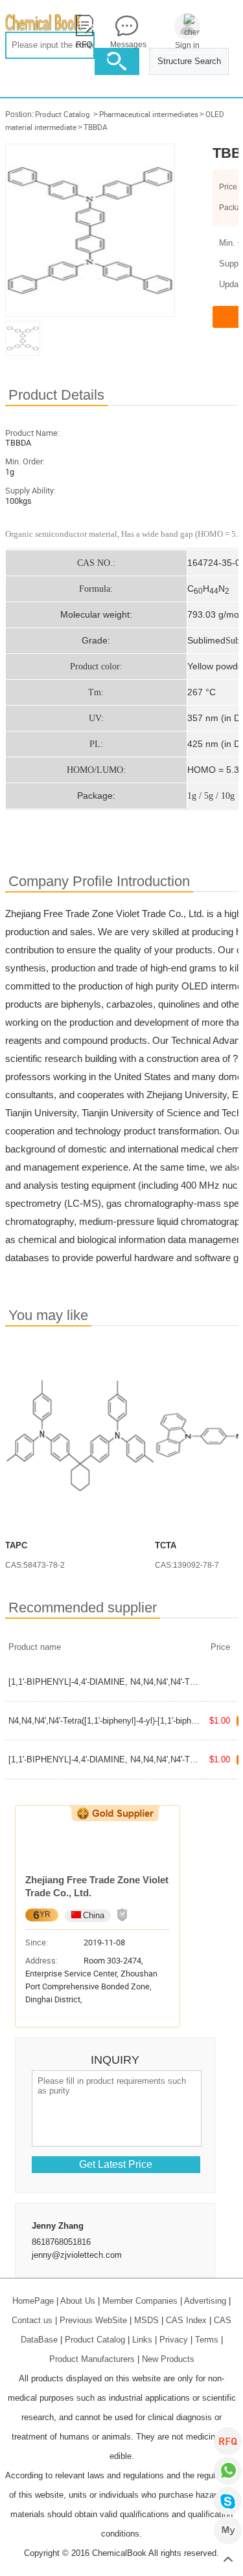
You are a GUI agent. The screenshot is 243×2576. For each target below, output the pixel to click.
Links (142, 2340)
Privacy (174, 2340)
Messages (126, 45)
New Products (168, 2359)
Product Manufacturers (92, 2359)
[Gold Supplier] (115, 1813)
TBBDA (96, 127)
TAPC (16, 1545)
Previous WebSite (93, 2320)
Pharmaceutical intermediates (149, 114)
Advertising (205, 2301)
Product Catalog (63, 114)
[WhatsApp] (228, 2471)
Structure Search (189, 61)
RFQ (228, 2441)
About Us (78, 2301)
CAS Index (186, 2320)
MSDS (146, 2320)
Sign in (187, 45)
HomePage (33, 2301)
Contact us (32, 2320)
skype (228, 2501)
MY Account (228, 2530)
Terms (207, 2340)
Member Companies (140, 2301)
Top (228, 2560)
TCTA (166, 1545)
